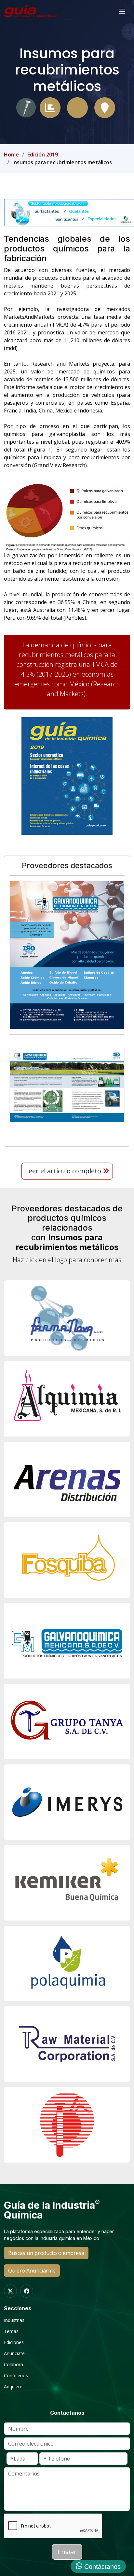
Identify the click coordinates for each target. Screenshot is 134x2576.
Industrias (14, 2320)
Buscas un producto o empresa (46, 2253)
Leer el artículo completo (64, 1171)
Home (11, 155)
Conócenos (16, 2376)
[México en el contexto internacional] (105, 107)
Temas (11, 2331)
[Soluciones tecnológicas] (77, 107)
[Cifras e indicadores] (50, 107)
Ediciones (14, 2342)
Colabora (13, 2365)
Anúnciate (14, 2353)
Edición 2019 (43, 155)
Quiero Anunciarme (32, 2271)
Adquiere (13, 2387)
